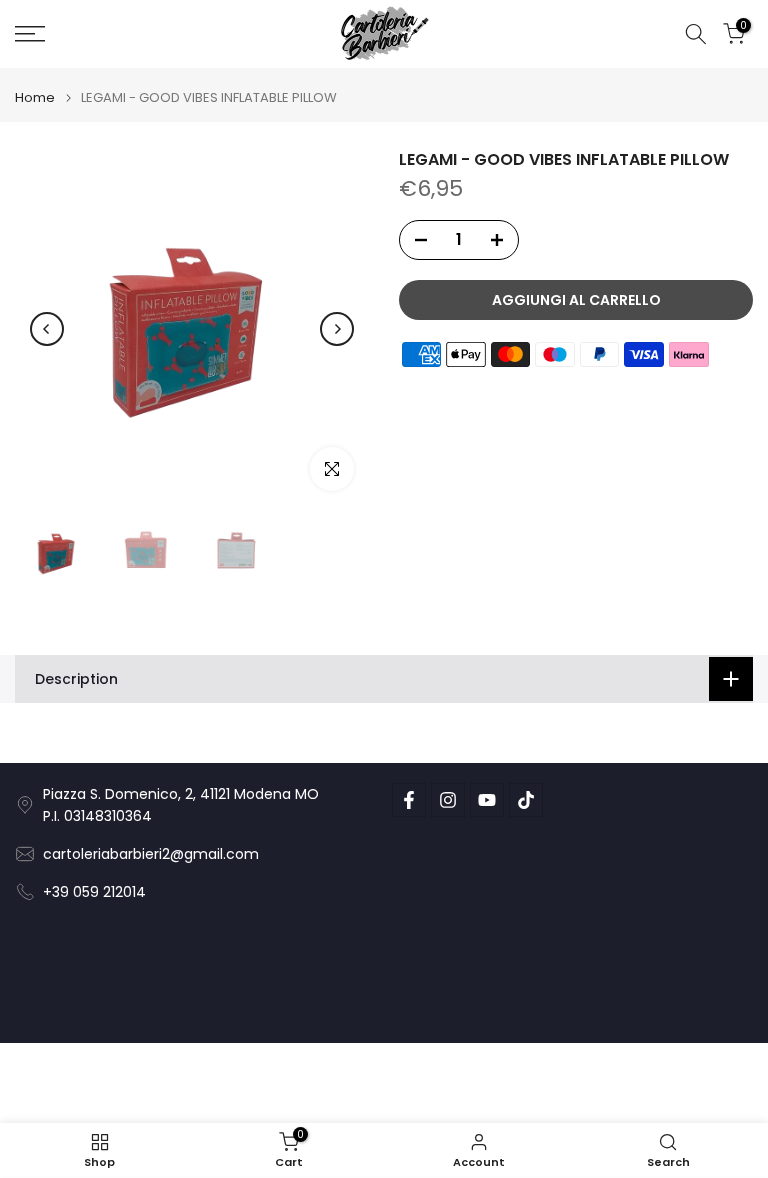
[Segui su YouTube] (487, 800)
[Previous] (47, 329)
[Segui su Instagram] (448, 800)
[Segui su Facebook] (409, 800)
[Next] (337, 329)
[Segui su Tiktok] (526, 800)
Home (35, 97)
